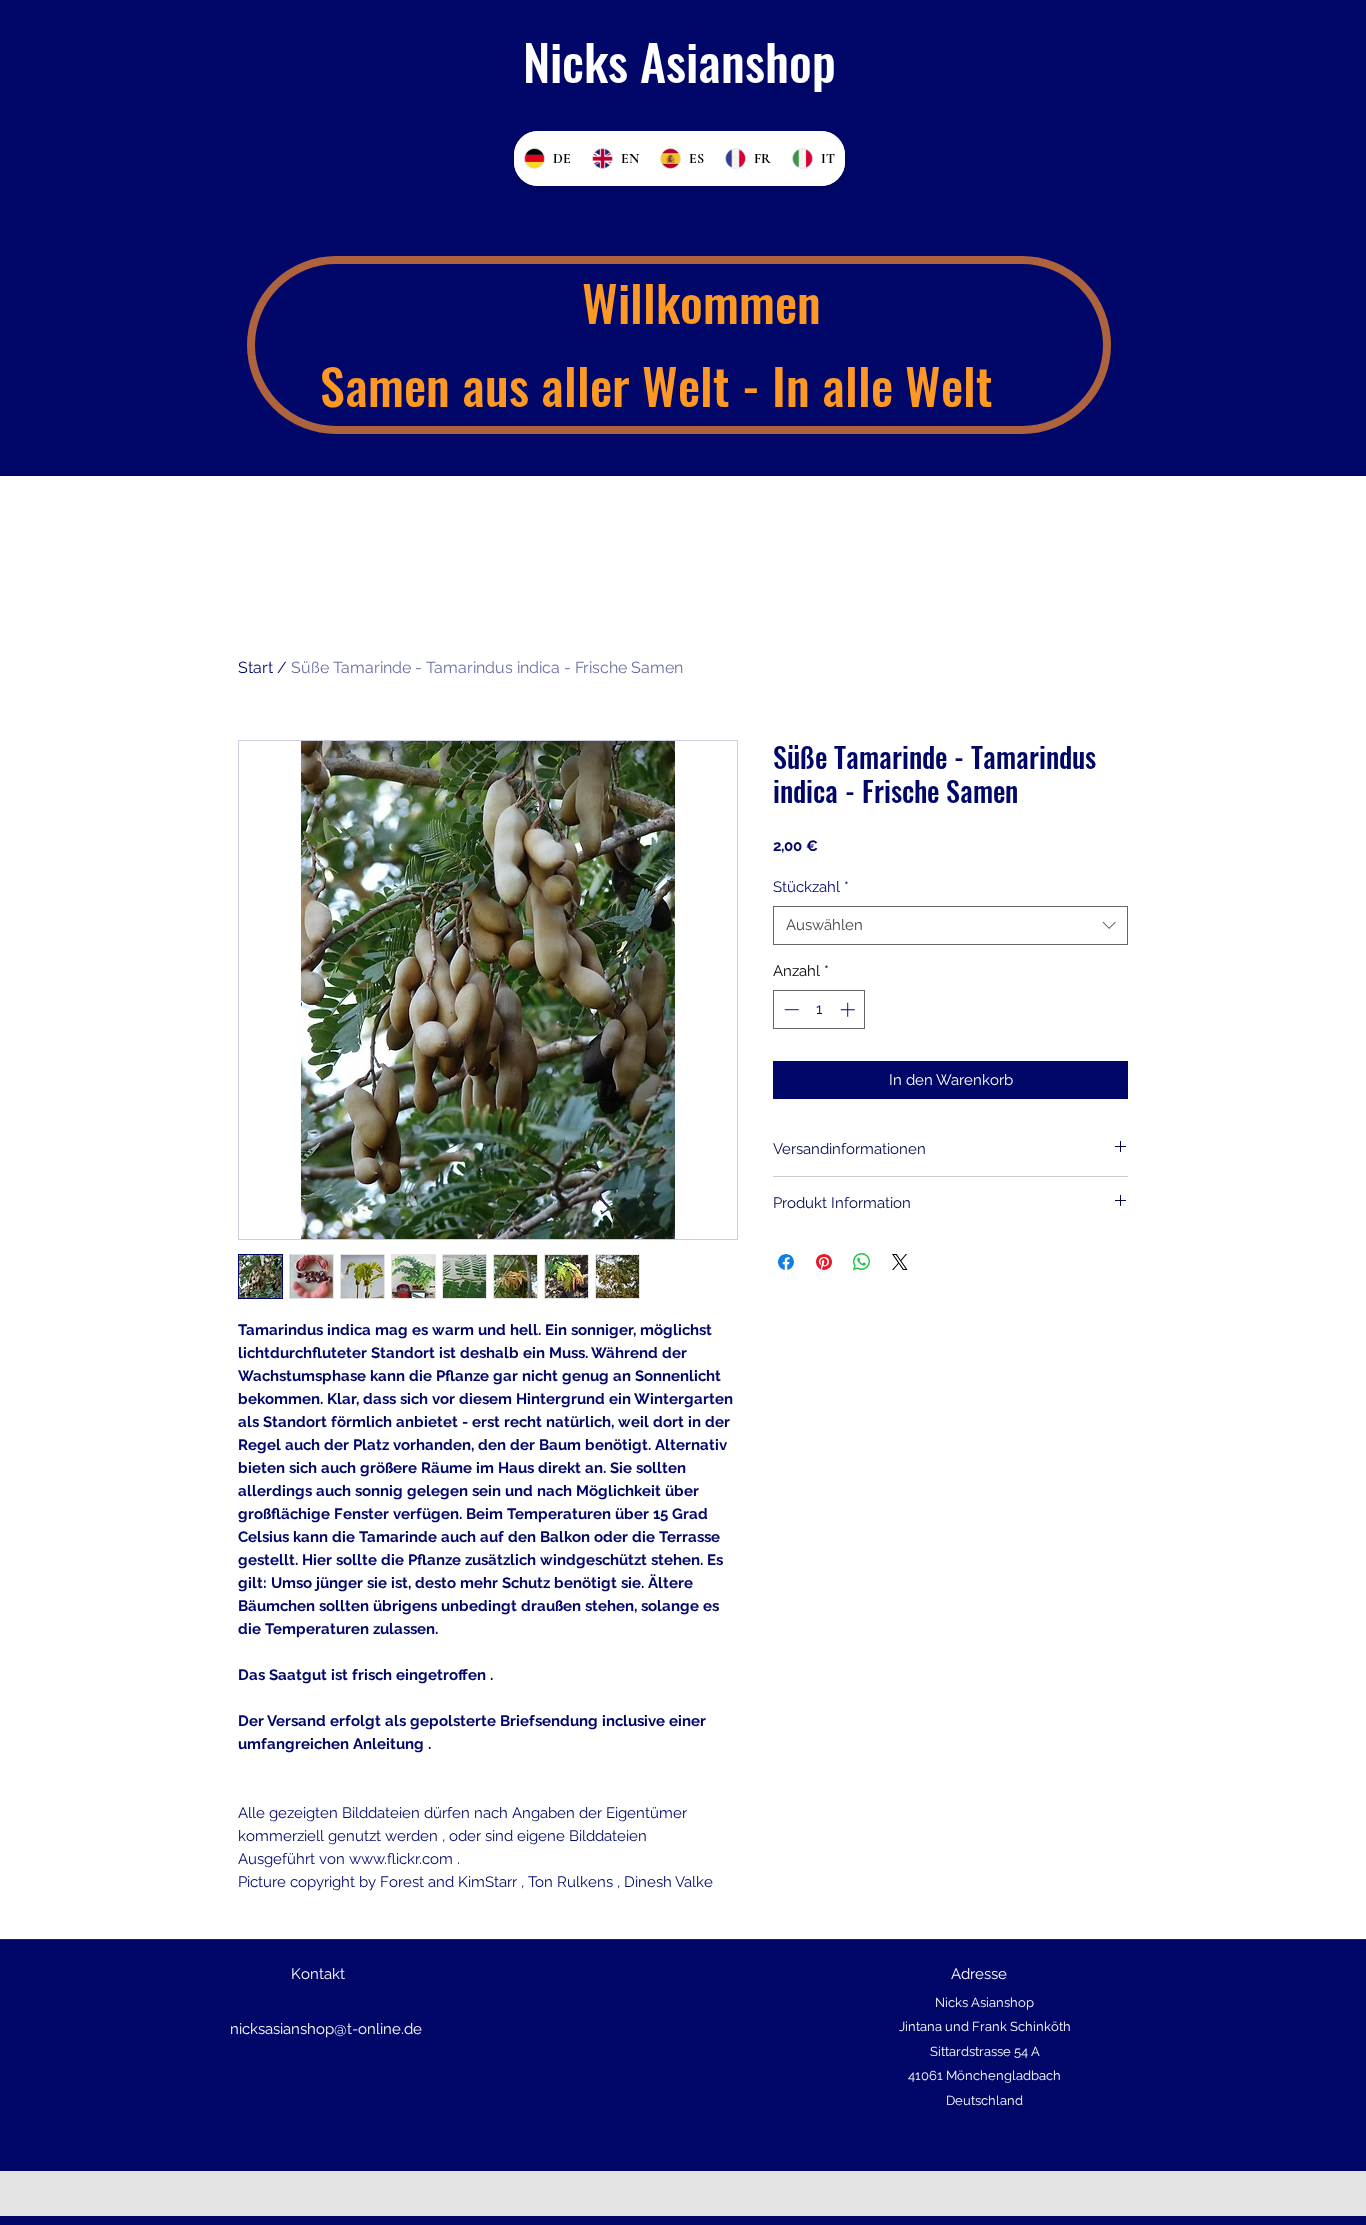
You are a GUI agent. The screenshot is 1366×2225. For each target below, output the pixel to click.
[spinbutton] (819, 1009)
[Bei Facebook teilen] (786, 1262)
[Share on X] (900, 1262)
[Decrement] (789, 1009)
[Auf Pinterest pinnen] (824, 1262)
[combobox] (950, 925)
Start (255, 667)
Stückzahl (811, 887)
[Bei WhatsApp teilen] (862, 1262)
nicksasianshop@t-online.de (326, 2029)
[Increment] (849, 1009)
